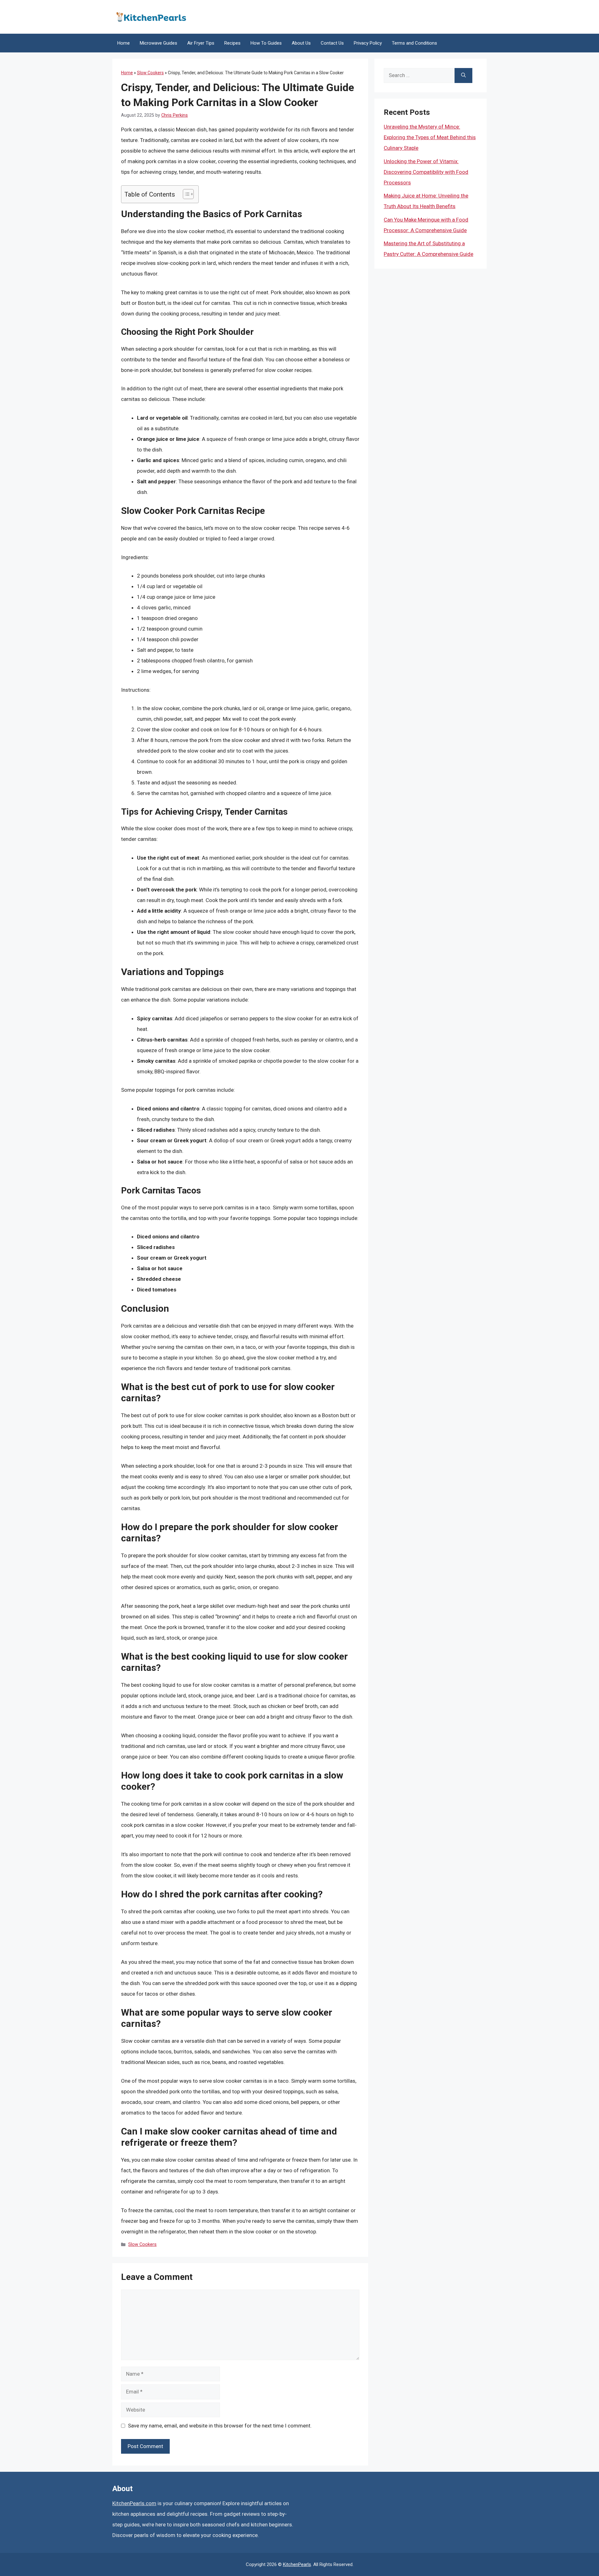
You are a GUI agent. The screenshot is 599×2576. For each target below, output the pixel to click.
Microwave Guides (158, 43)
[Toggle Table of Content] (185, 194)
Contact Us (332, 43)
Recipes (232, 43)
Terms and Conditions (414, 43)
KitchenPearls (297, 2564)
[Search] (463, 76)
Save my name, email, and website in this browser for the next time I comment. (220, 2426)
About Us (301, 43)
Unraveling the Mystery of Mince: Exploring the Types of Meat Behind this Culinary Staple (430, 137)
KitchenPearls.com (134, 2503)
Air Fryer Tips (201, 43)
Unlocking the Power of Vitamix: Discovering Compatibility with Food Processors (426, 172)
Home (124, 43)
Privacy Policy (368, 43)
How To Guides (266, 43)
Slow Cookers (150, 73)
